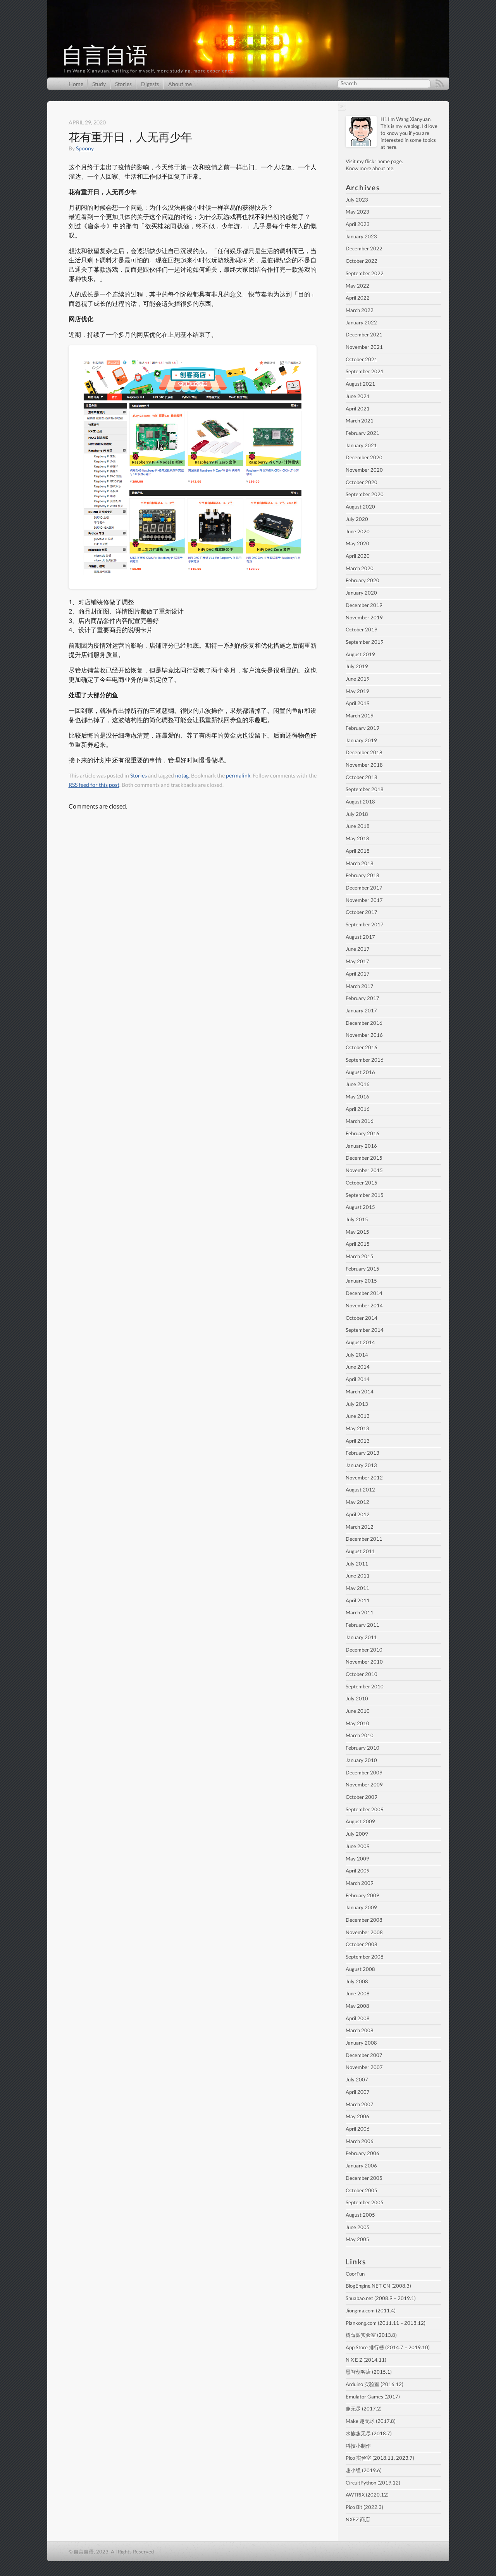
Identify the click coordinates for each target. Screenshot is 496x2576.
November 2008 (364, 1932)
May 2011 (357, 1588)
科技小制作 (358, 2446)
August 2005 (360, 2215)
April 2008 (358, 2018)
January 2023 (361, 236)
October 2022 (362, 261)
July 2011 (357, 1564)
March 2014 (360, 1391)
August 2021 (360, 384)
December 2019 (364, 605)
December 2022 (364, 248)
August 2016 (360, 1072)
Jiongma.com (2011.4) (371, 2310)
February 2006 (363, 2153)
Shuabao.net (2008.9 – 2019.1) (381, 2298)
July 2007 (357, 2079)
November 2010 (364, 1662)
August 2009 (360, 1821)
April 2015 (358, 1244)
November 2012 (364, 1478)
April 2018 (358, 851)
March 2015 (360, 1256)
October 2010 (362, 1674)
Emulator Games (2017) (373, 2397)
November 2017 (364, 900)
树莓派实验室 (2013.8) (371, 2335)
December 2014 (364, 1293)
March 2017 (360, 986)
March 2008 (360, 2030)
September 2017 (365, 924)
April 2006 (358, 2129)
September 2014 (365, 1330)
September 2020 (365, 494)
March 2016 (360, 1121)
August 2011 (360, 1551)
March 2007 (360, 2104)
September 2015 (365, 1195)
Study (99, 84)
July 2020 (357, 519)
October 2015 (362, 1183)
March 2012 (360, 1527)
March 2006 (360, 2141)
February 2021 (363, 433)
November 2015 (364, 1170)
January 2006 (361, 2166)
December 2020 (364, 457)
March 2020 (360, 568)
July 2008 (357, 1981)
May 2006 (357, 2116)
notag (182, 775)
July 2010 (357, 1698)
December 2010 (364, 1650)
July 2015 (357, 1219)
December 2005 (364, 2178)
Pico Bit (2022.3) (364, 2507)
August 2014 (360, 1342)
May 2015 (357, 1232)
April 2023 (358, 224)
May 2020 (357, 543)
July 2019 (357, 666)
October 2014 (362, 1318)
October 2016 (362, 1047)
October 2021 (362, 359)
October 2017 (362, 912)
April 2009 (358, 1871)
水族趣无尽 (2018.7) (369, 2433)
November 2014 (364, 1305)
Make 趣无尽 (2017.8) (371, 2421)
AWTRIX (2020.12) (367, 2495)
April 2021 (358, 409)
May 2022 (357, 286)
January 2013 (361, 1465)
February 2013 (363, 1453)
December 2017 (364, 888)
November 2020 (364, 470)
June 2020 (358, 531)
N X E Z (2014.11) (366, 2360)
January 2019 (361, 740)
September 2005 (365, 2202)
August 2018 (360, 802)
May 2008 (357, 2006)
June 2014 (358, 1367)
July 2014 (357, 1355)
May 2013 (357, 1428)
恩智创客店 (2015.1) (369, 2372)
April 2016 (358, 1109)
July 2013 (357, 1404)
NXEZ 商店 (358, 2519)
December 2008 (364, 1920)
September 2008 (365, 1957)
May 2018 (357, 838)
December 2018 (364, 752)
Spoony (85, 148)
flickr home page (383, 161)
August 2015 (360, 1207)
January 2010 (361, 1760)
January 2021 (361, 445)
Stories (123, 84)
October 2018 (362, 777)
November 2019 (364, 617)
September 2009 (365, 1809)
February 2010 (363, 1748)
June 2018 (358, 826)
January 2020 (361, 593)
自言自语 (105, 55)
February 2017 (363, 998)
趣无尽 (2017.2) (364, 2409)
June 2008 (358, 1993)
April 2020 (358, 556)
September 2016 (365, 1060)
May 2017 (357, 961)
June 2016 (358, 1084)
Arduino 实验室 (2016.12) (375, 2384)
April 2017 (358, 974)
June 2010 (358, 1711)
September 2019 (365, 642)
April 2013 (358, 1441)
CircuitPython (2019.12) (373, 2483)
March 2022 (360, 310)
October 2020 (362, 482)
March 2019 (360, 716)
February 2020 (363, 580)
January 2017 (361, 1010)
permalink (238, 775)
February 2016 (363, 1133)
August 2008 (360, 1969)
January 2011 (361, 1637)
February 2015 (363, 1269)
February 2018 (363, 875)
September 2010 (365, 1686)
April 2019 (358, 703)
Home (76, 84)
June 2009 (358, 1846)
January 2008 (361, 2043)
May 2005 (357, 2239)
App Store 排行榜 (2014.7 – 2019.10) (388, 2347)
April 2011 (358, 1600)
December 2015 (364, 1158)
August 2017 (360, 937)
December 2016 (364, 1023)
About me (180, 84)
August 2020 (360, 507)
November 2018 (364, 765)
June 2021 (358, 396)
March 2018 (360, 863)
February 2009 (363, 1895)
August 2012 (360, 1490)
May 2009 (357, 1859)
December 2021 (364, 335)
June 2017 (358, 949)
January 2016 (361, 1146)
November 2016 (364, 1035)
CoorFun (355, 2274)
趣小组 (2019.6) (364, 2470)
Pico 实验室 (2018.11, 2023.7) (380, 2458)
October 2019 (362, 629)
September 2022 (365, 273)
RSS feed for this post (94, 785)
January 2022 (361, 322)
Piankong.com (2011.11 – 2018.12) (386, 2323)
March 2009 (360, 1883)
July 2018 (357, 814)
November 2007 (364, 2067)
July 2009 (357, 1834)
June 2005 (358, 2227)
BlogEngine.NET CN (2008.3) (378, 2286)
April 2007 (358, 2092)
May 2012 (357, 1502)
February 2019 (363, 728)
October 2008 (362, 1944)
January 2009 (361, 1907)
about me (383, 168)
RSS (440, 84)
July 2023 (357, 200)
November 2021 (364, 347)
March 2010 (360, 1735)
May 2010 (357, 1723)
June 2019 (358, 679)
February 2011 (363, 1625)
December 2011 (364, 1539)
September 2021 (365, 371)
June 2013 (358, 1416)
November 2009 (364, 1785)
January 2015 (361, 1281)
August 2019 (360, 654)
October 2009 (362, 1797)
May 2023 (357, 212)
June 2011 (358, 1576)
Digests (150, 84)
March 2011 (360, 1612)
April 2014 (358, 1379)
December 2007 (364, 2055)
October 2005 (362, 2190)
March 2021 (360, 421)
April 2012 (358, 1514)
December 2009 (364, 1773)
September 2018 (365, 789)
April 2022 (358, 298)
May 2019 (357, 691)
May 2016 (357, 1097)
